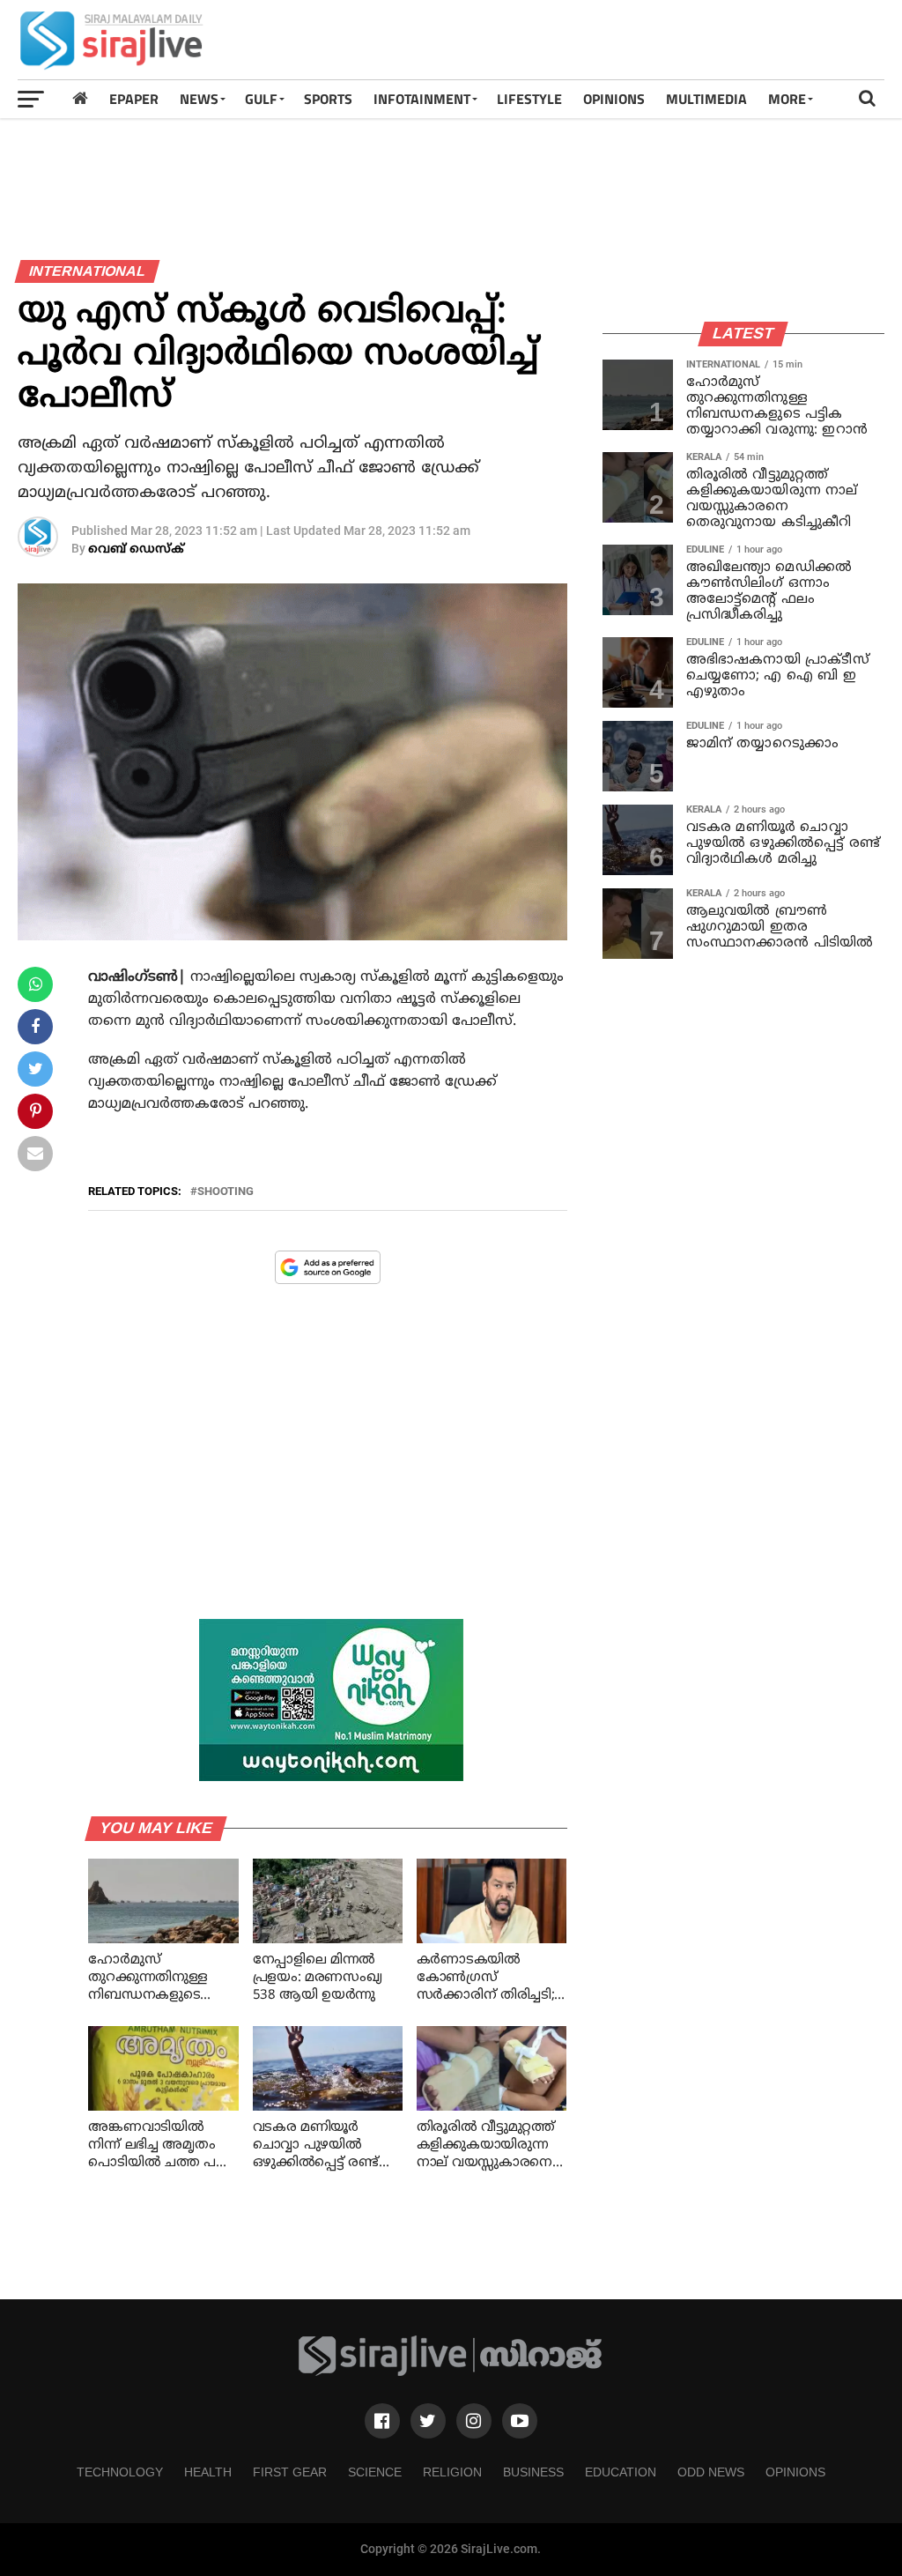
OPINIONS (614, 99)
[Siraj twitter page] (428, 2421)
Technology (120, 2472)
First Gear (290, 2472)
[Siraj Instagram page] (474, 2421)
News (199, 99)
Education (621, 2472)
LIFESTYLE (529, 99)
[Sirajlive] (451, 2372)
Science (375, 2472)
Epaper (134, 99)
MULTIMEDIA (706, 99)
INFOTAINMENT (422, 99)
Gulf (261, 99)
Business (533, 2472)
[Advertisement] (564, 40)
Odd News (711, 2472)
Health (208, 2472)
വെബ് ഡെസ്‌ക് (136, 549)
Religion (452, 2472)
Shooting (225, 1192)
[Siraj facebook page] (382, 2421)
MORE (787, 99)
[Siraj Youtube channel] (520, 2421)
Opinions (795, 2472)
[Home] (80, 98)
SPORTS (328, 99)
